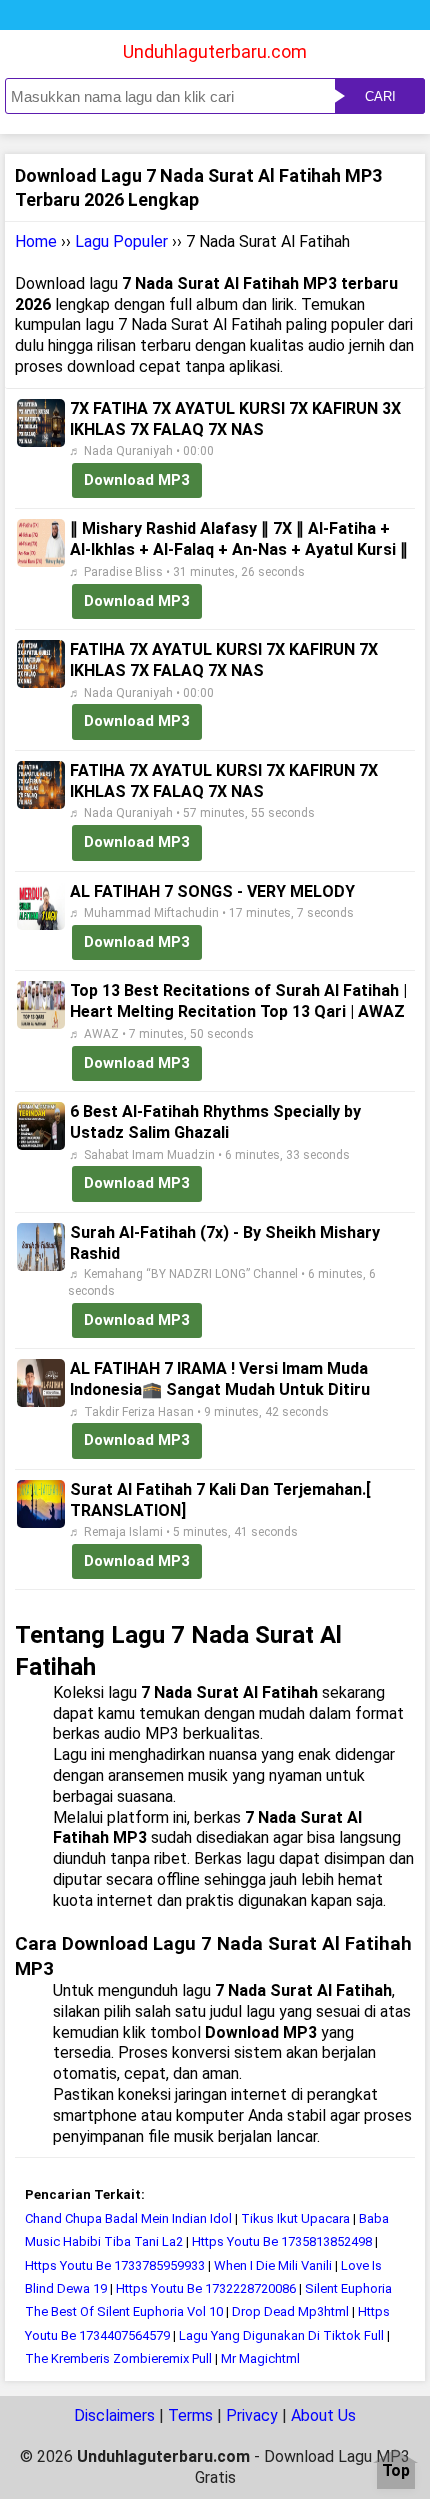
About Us (323, 2415)
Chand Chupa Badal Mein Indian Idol (128, 2218)
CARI (380, 96)
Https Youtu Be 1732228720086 (206, 2288)
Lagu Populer (121, 241)
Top (396, 2471)
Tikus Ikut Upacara (295, 2218)
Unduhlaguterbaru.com (215, 51)
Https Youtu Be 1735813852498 (282, 2241)
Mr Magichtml (260, 2358)
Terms (190, 2415)
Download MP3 (137, 480)
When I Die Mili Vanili (273, 2265)
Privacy (252, 2415)
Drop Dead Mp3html (290, 2311)
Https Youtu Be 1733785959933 (115, 2265)
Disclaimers (114, 2415)
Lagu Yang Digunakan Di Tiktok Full (281, 2335)
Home (36, 241)
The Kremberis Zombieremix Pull (118, 2358)
